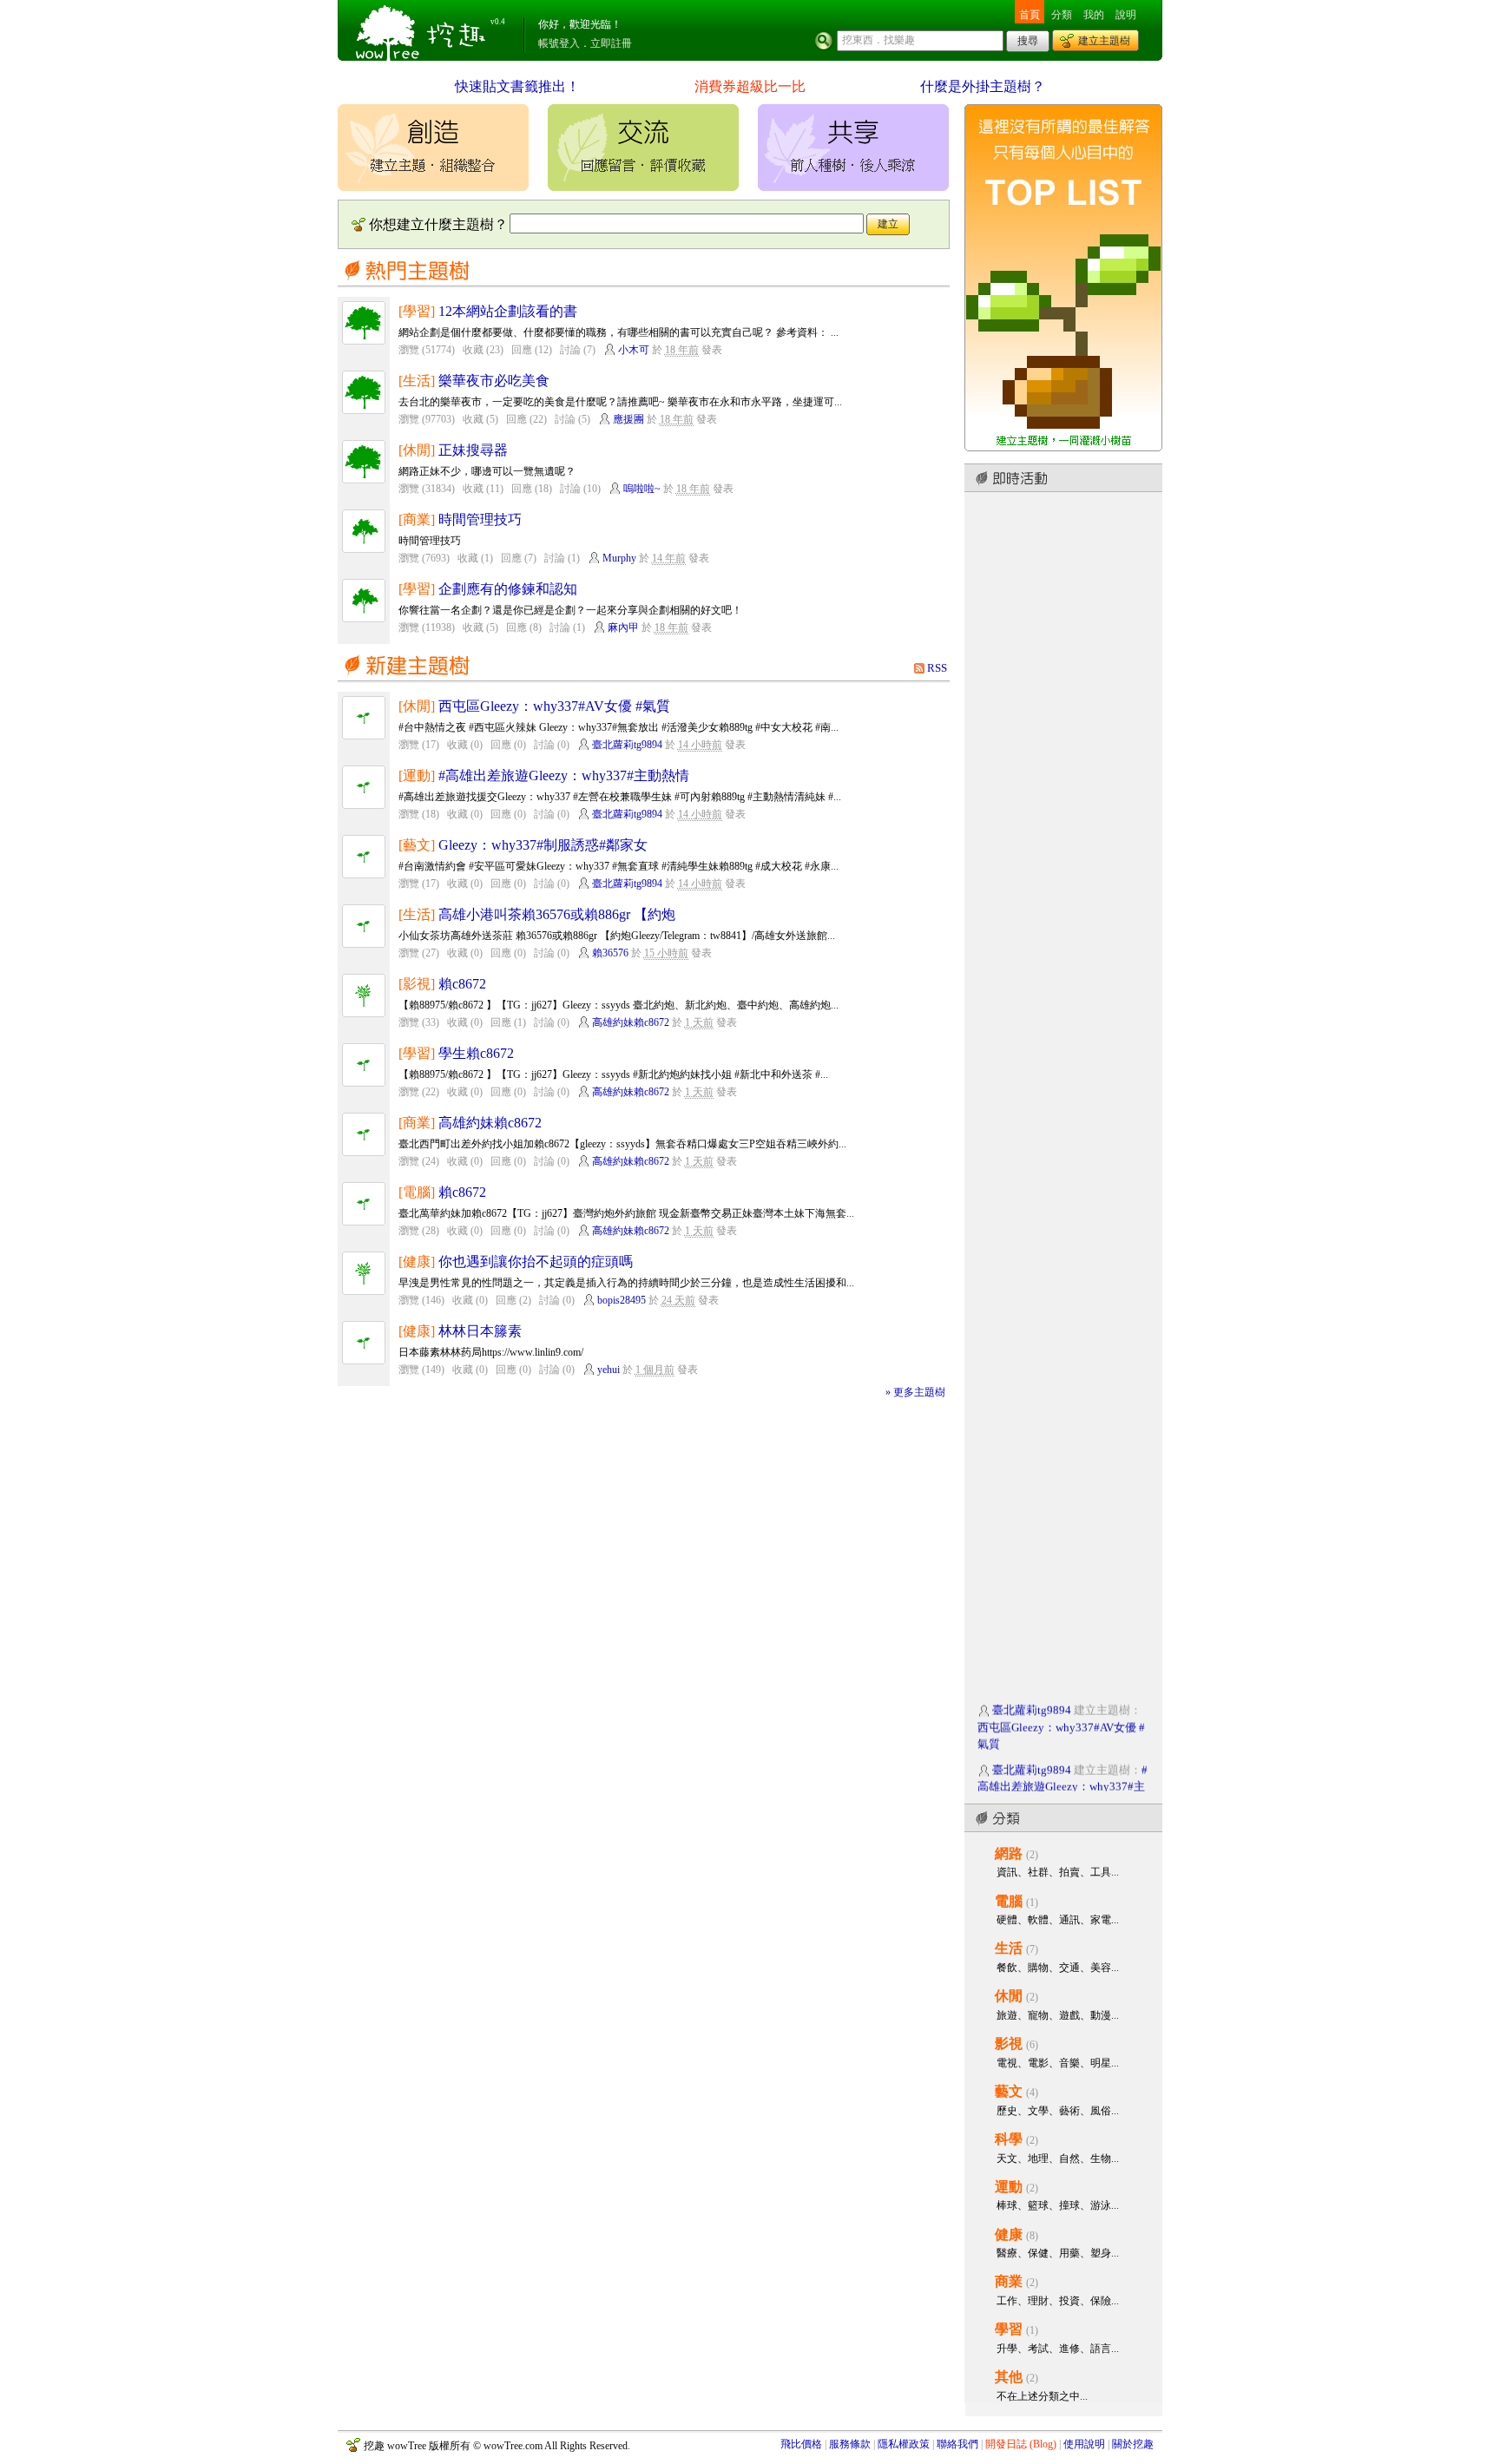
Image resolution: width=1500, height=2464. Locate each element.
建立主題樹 (1104, 41)
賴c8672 (462, 984)
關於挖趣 (1133, 2444)
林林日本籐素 (480, 1331)
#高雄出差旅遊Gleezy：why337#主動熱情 (564, 775)
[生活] (417, 381)
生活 (1009, 1948)
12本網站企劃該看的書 (508, 311)
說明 (1126, 15)
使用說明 (1084, 2444)
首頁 (1030, 15)
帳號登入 (559, 43)
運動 (1009, 2187)
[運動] (417, 775)
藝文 (1009, 2091)
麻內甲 (623, 627)
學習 (1009, 2329)
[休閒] (417, 450)
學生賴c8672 (476, 1053)
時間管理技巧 (480, 519)
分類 (1062, 15)
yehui (609, 1370)
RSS (937, 668)
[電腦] (417, 1192)
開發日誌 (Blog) (1021, 2444)
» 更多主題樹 (915, 1392)
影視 (1009, 2043)
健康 (1009, 2234)
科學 (1009, 2139)
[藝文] (417, 845)
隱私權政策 (904, 2444)
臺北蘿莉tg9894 (627, 745)
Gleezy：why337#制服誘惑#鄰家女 (543, 845)
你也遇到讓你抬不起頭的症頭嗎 (536, 1262)
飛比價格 (801, 2444)
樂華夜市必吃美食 (494, 381)
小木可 (634, 350)
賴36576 (610, 953)
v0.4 (498, 22)
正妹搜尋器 (473, 450)
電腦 (1009, 1901)
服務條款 (850, 2444)
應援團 (628, 419)
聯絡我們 (957, 2444)
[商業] (417, 519)
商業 (1009, 2281)
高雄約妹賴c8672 (631, 1022)
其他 (1009, 2377)
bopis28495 (622, 1300)
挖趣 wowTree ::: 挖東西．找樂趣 (423, 30)
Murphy (619, 558)
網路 (1009, 1853)
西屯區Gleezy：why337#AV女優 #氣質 (554, 706)
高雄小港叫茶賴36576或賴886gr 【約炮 (557, 914)
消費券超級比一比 (750, 86)
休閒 (1009, 1996)
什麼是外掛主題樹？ (983, 86)
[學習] (417, 311)
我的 (1094, 15)
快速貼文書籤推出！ (517, 86)
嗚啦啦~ (642, 489)
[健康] (417, 1262)
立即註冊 (611, 43)
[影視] (417, 984)
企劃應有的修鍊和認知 (508, 589)
